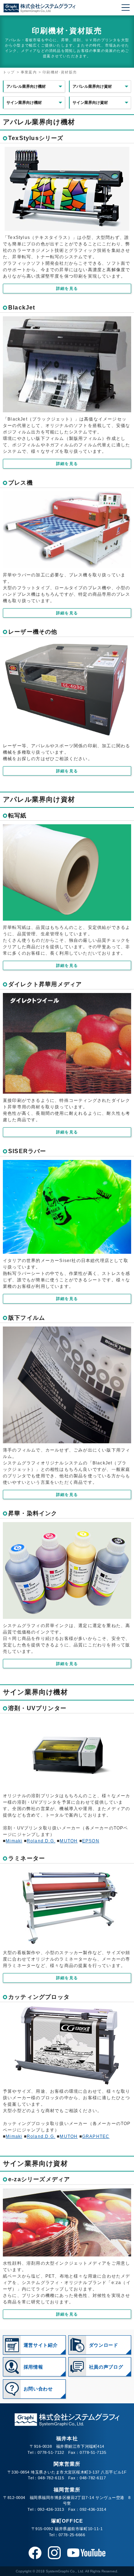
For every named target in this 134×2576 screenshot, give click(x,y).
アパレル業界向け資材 (92, 86)
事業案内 (29, 72)
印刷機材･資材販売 (60, 72)
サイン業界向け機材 (24, 102)
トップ (9, 72)
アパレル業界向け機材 (26, 86)
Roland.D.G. (41, 1841)
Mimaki (14, 1841)
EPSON (91, 1841)
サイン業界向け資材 (90, 102)
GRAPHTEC (96, 2136)
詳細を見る (67, 288)
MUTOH (69, 1841)
